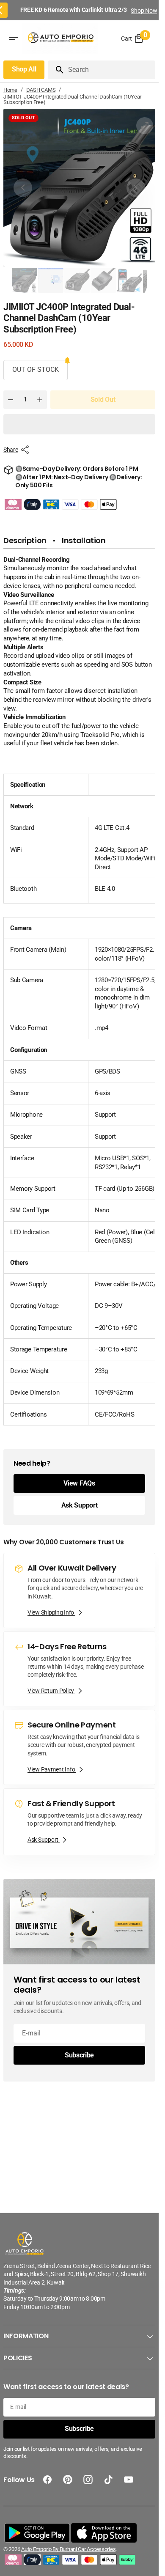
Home (10, 90)
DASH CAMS (41, 90)
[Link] (79, 1590)
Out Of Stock (36, 369)
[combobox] (110, 70)
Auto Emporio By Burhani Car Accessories (68, 2549)
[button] (79, 424)
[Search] (56, 70)
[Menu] (14, 38)
